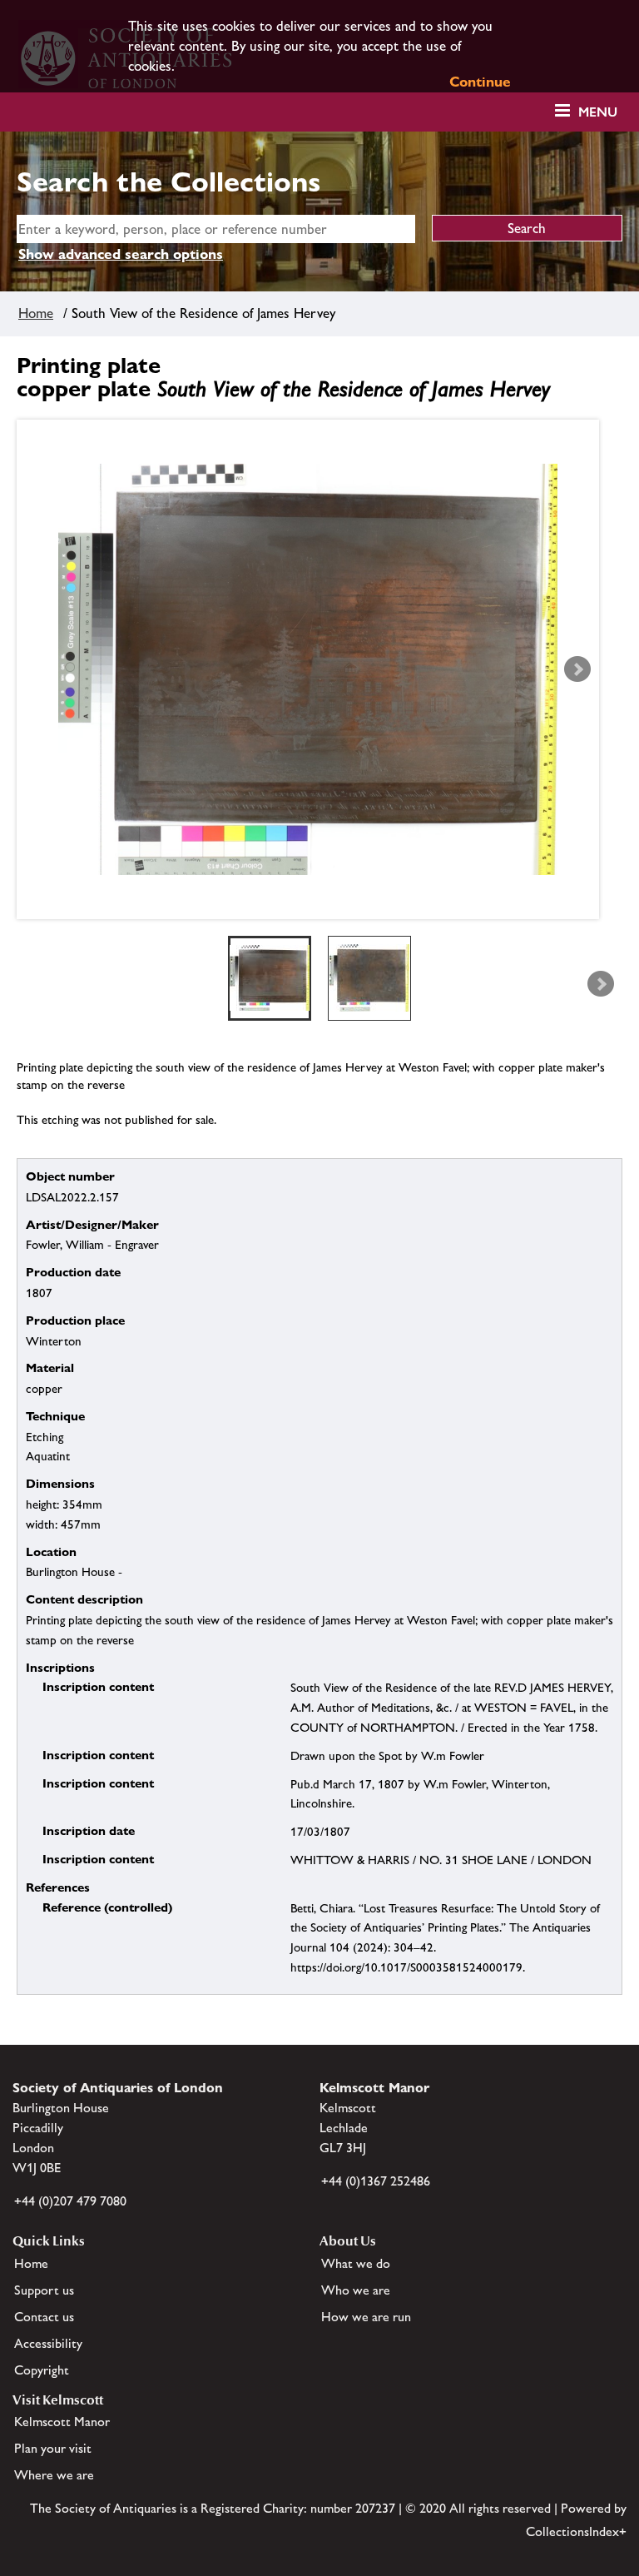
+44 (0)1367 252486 (376, 2181)
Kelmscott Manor (62, 2422)
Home (36, 313)
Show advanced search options (121, 254)
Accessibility (48, 2343)
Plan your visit (53, 2448)
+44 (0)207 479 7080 (70, 2201)
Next (577, 669)
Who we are (356, 2290)
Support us (44, 2290)
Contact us (44, 2317)
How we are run (366, 2317)
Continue (480, 82)
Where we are (54, 2475)
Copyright (42, 2370)
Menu (598, 112)
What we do (356, 2263)
